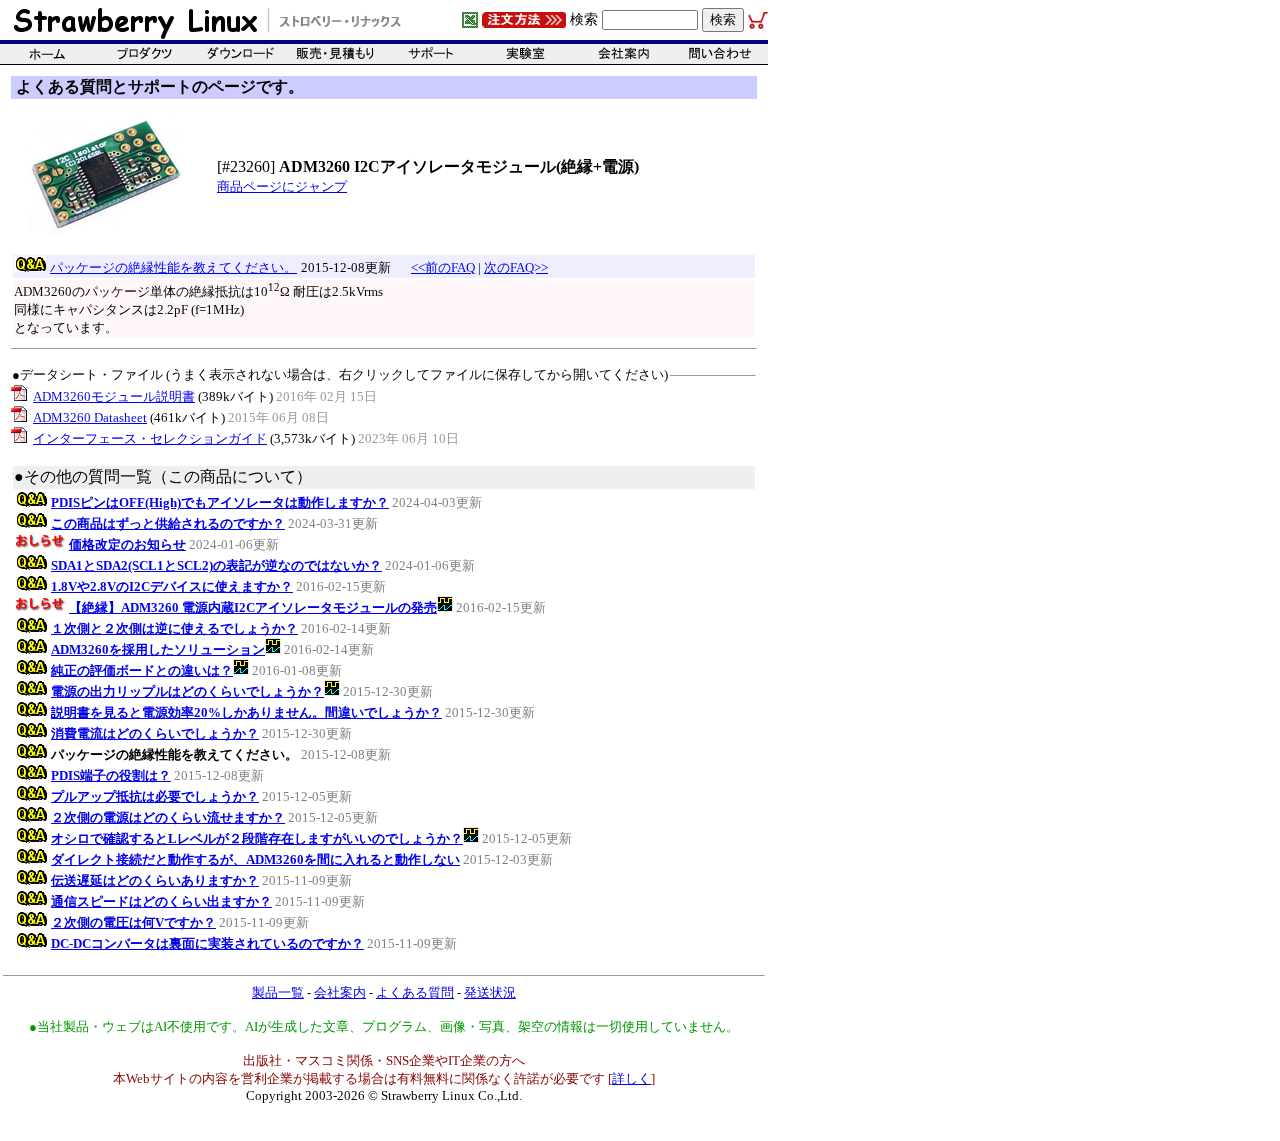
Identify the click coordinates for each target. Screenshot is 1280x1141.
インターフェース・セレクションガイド (150, 438)
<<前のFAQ (443, 267)
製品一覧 (278, 992)
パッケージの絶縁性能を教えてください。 (173, 267)
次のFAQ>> (516, 267)
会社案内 (340, 992)
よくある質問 (415, 992)
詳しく (631, 1078)
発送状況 (490, 992)
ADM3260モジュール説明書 (114, 396)
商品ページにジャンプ (282, 186)
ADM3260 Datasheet (90, 417)
